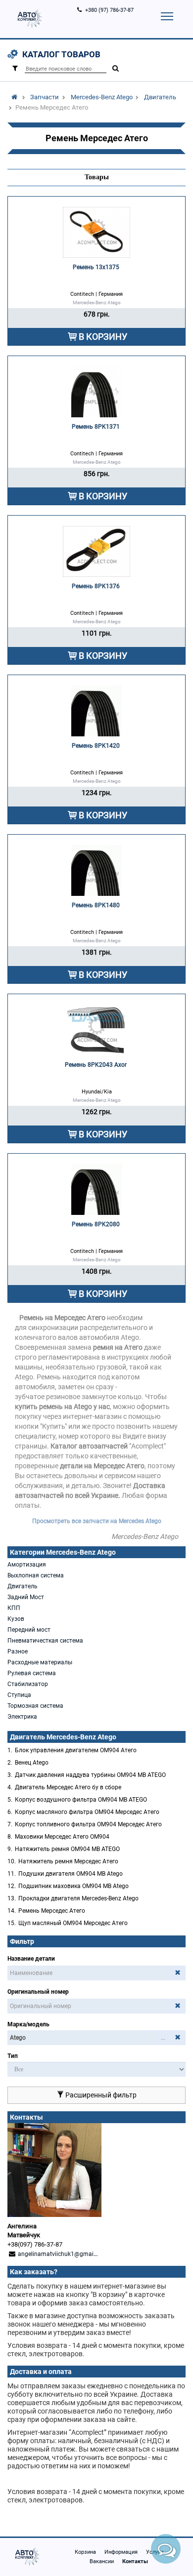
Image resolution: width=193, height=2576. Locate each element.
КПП (14, 1608)
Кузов (16, 1619)
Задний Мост (26, 1597)
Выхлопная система (36, 1575)
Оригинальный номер (38, 1992)
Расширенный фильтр (100, 2095)
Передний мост (29, 1630)
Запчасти (45, 97)
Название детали (31, 1959)
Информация (121, 2552)
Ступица (19, 1695)
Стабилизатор (28, 1684)
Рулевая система (32, 1673)
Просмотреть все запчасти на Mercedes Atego (97, 1521)
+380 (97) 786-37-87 (109, 10)
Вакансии (102, 2561)
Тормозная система (35, 1706)
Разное (18, 1651)
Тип (13, 2056)
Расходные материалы (40, 1662)
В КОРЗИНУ (103, 337)
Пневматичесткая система (45, 1641)
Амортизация (27, 1565)
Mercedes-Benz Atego (102, 97)
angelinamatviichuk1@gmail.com (63, 2254)
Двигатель (160, 97)
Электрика (22, 1717)
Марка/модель (28, 2024)
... (163, 2038)
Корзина (85, 2552)
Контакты (135, 2561)
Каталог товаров (61, 54)
